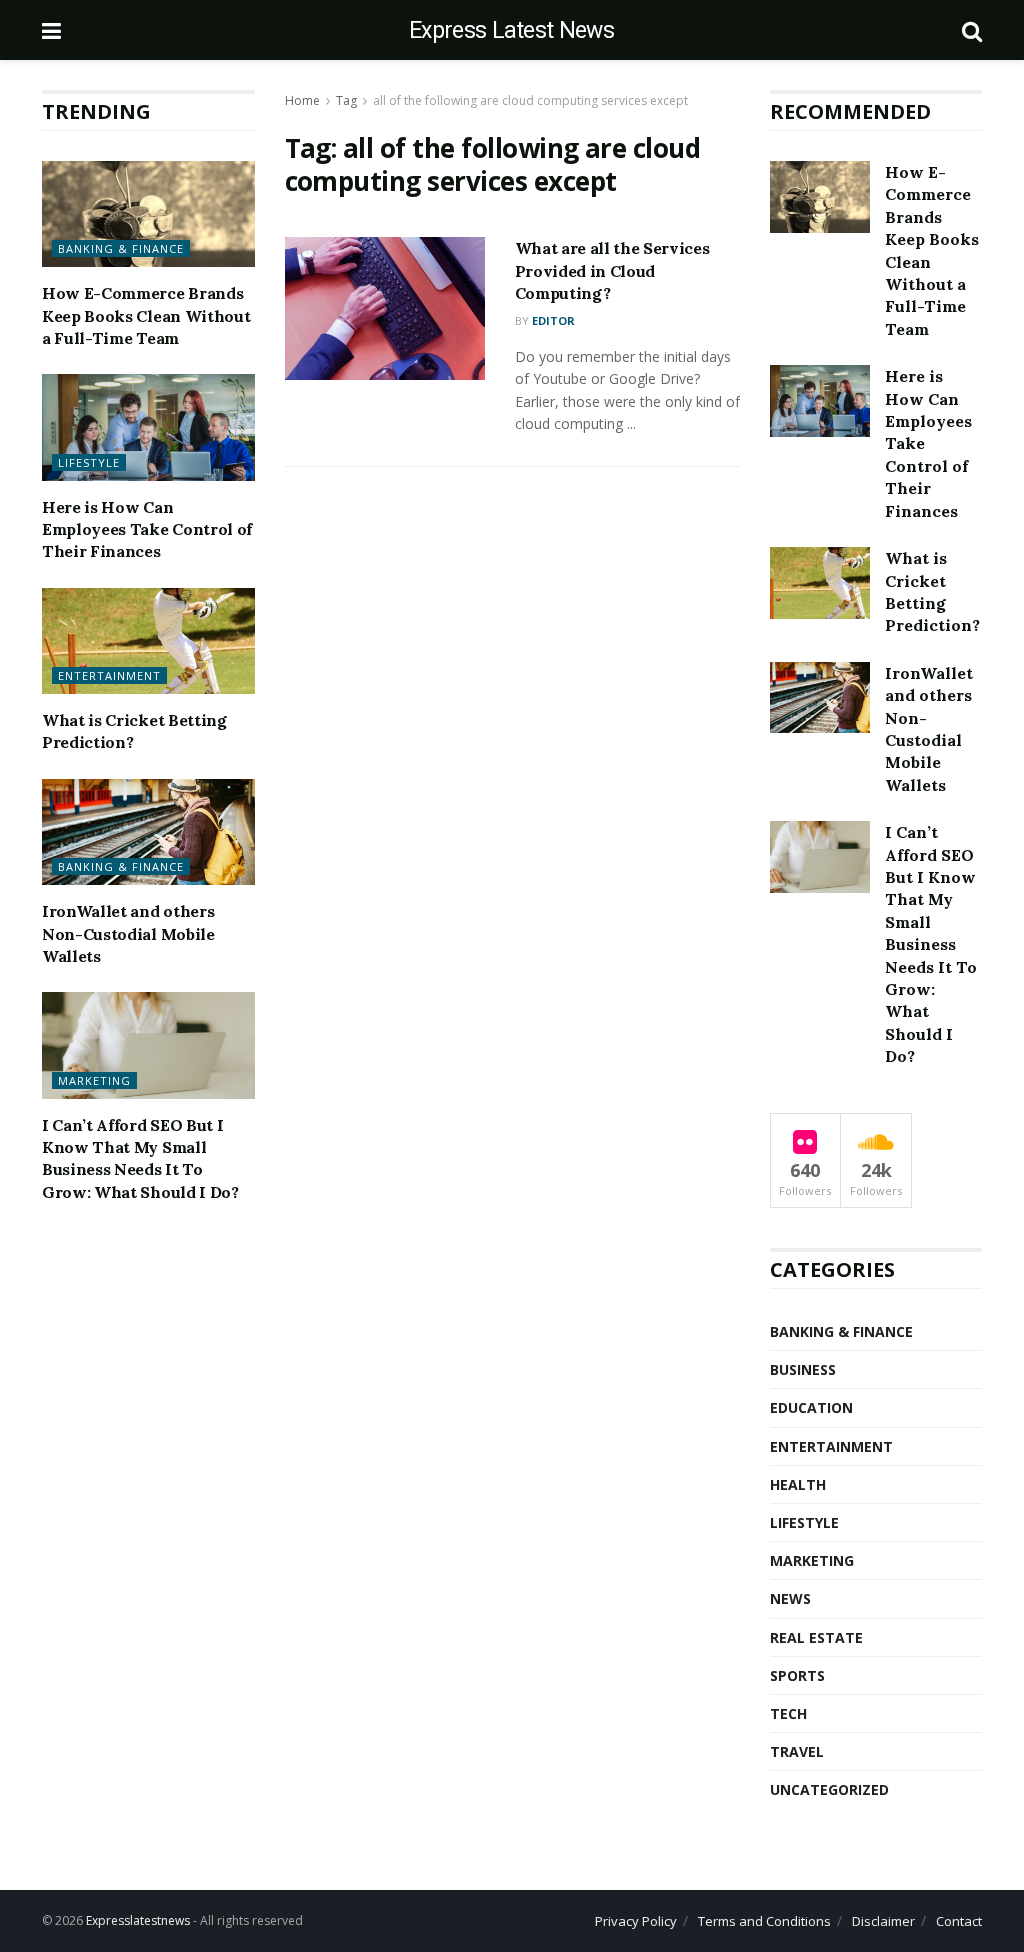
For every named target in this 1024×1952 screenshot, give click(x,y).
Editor (553, 320)
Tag (346, 100)
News (790, 1598)
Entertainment (109, 675)
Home (302, 100)
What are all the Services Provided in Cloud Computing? (612, 270)
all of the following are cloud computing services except (530, 100)
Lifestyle (89, 462)
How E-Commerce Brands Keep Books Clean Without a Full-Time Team (146, 315)
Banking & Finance (121, 248)
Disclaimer (883, 1921)
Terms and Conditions (764, 1921)
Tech (788, 1713)
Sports (797, 1675)
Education (811, 1407)
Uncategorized (829, 1789)
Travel (797, 1751)
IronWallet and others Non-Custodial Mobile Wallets (128, 933)
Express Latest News (511, 30)
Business (803, 1369)
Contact (959, 1921)
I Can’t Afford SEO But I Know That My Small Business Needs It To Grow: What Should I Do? (931, 944)
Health (798, 1484)
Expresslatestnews (138, 1920)
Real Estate (816, 1637)
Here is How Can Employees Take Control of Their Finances (147, 529)
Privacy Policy (636, 1921)
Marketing (94, 1080)
